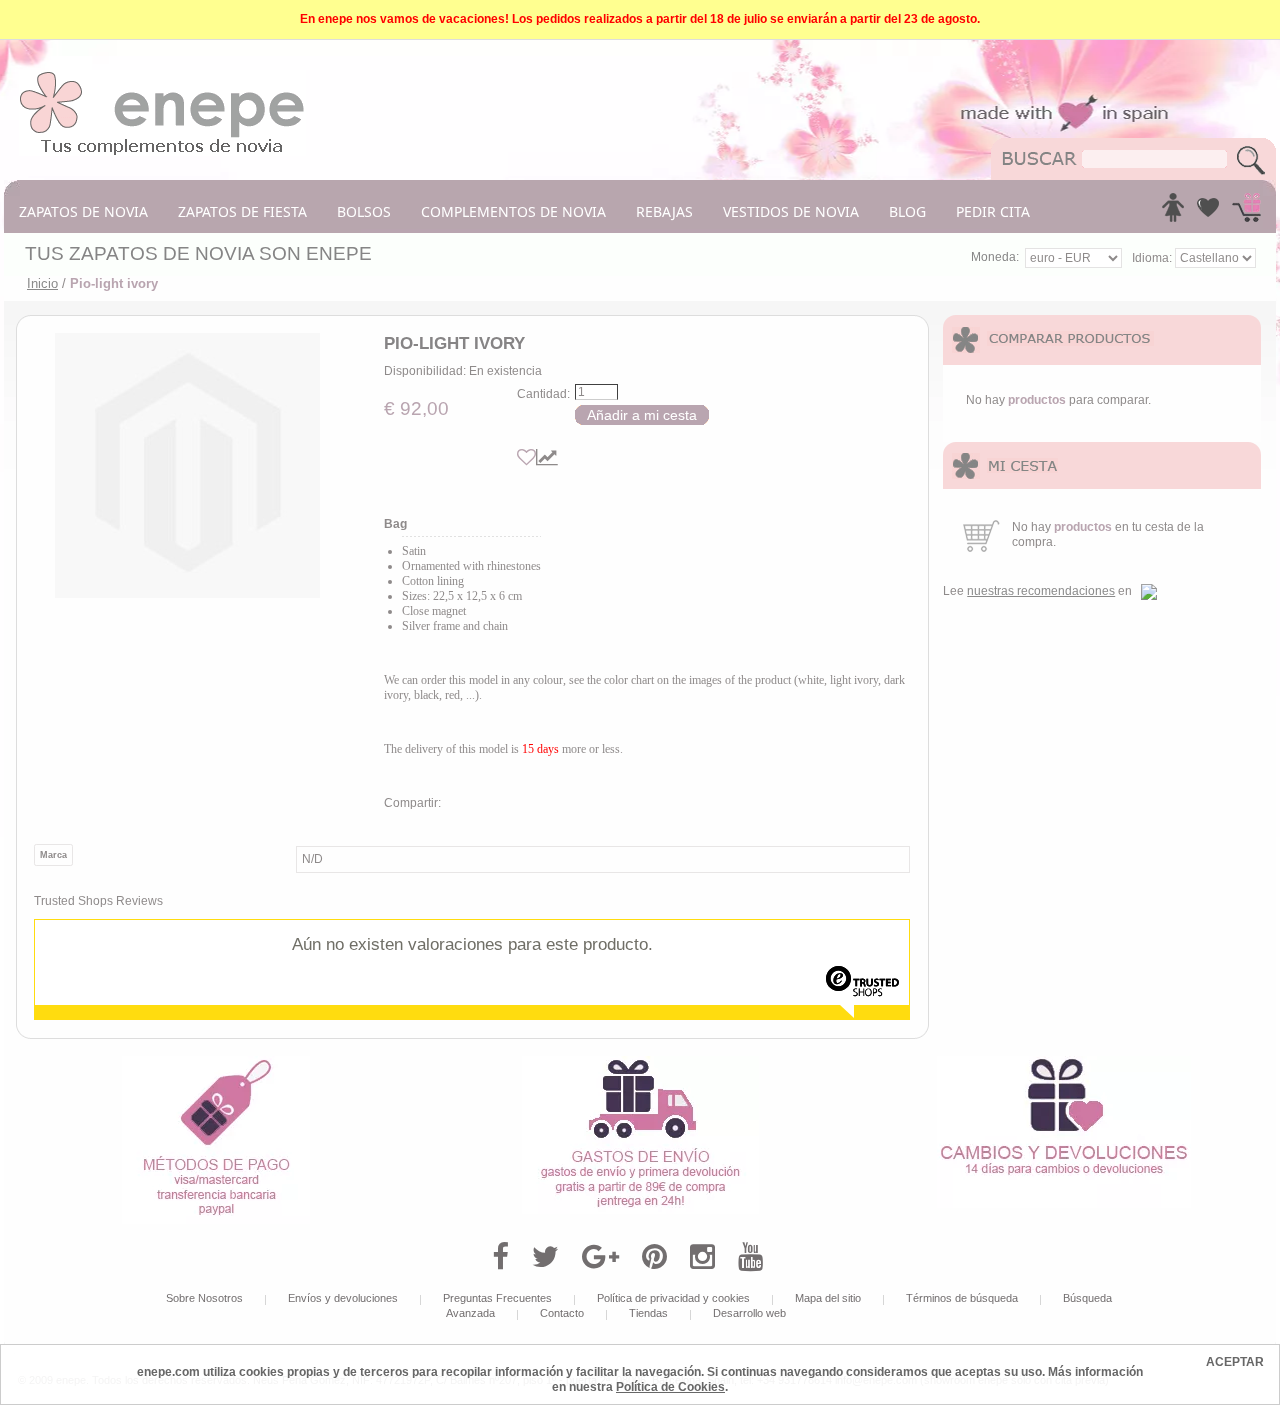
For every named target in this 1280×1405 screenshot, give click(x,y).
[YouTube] (750, 1257)
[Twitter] (545, 1257)
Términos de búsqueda (962, 1298)
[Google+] (600, 1257)
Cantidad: (543, 394)
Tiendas (648, 1313)
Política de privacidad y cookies (673, 1298)
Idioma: (1153, 258)
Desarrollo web (749, 1313)
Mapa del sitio (828, 1298)
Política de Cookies (670, 1387)
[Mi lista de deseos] (1208, 213)
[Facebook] (500, 1257)
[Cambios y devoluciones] (1064, 1063)
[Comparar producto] (547, 457)
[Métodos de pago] (216, 1063)
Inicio (42, 283)
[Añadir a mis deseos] (526, 457)
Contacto (562, 1313)
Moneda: (995, 257)
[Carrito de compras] (1246, 213)
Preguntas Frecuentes (497, 1298)
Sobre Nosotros (204, 1298)
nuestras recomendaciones (1041, 591)
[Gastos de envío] (640, 1063)
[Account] (1173, 213)
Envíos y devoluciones (343, 1298)
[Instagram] (702, 1257)
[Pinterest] (654, 1257)
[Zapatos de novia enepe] (162, 77)
